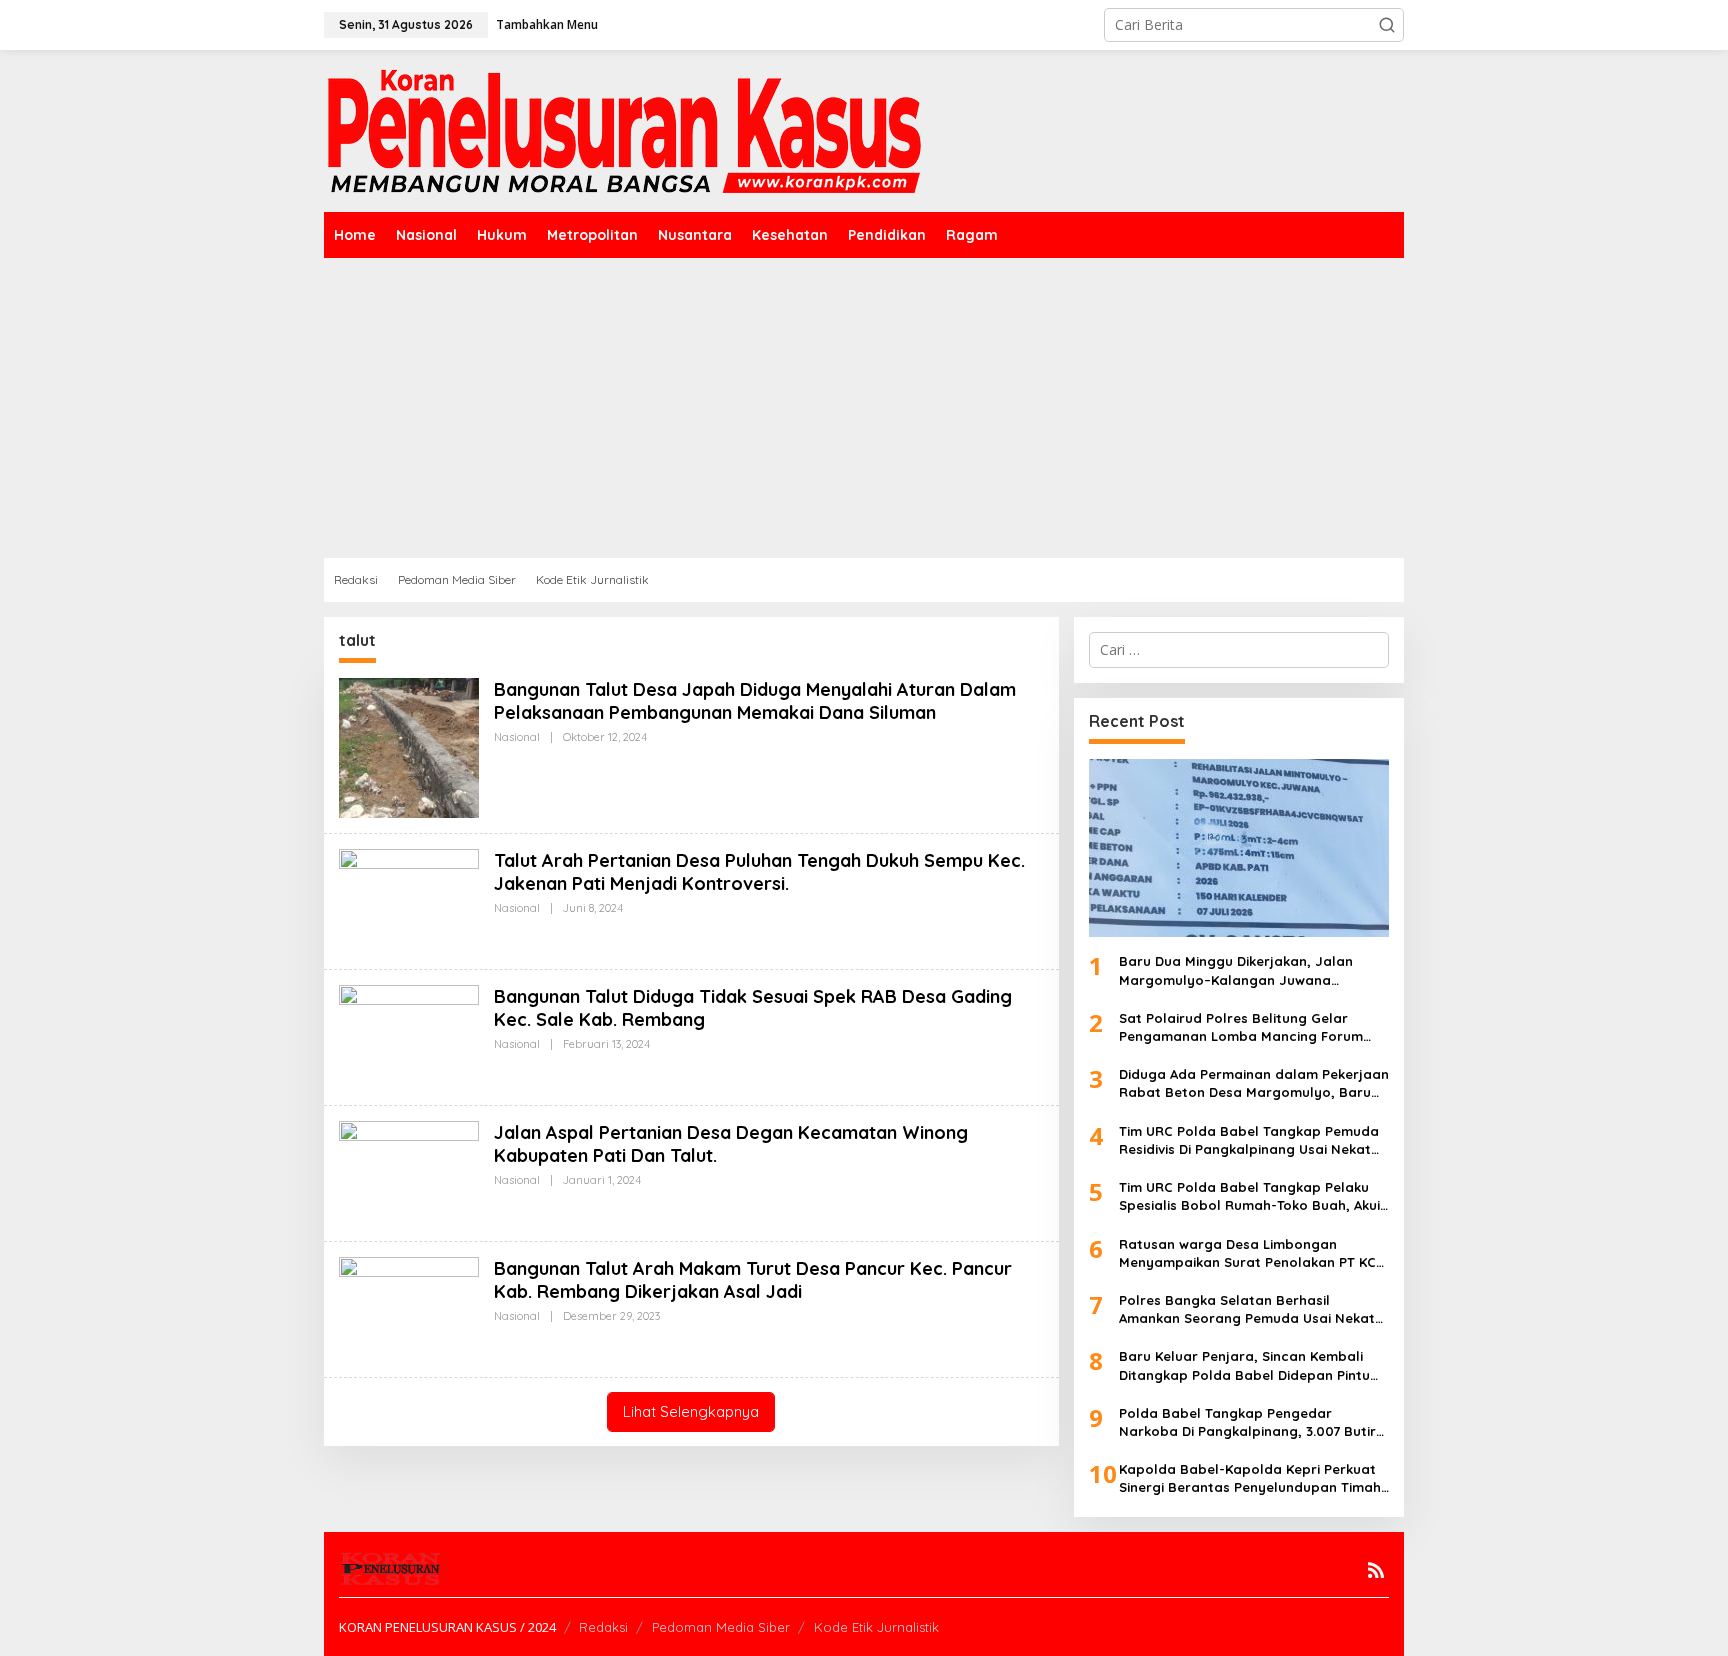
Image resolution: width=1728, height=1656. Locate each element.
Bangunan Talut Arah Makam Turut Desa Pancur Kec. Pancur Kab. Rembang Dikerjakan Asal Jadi (753, 1280)
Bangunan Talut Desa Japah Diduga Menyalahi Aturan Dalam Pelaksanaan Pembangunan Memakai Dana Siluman (755, 701)
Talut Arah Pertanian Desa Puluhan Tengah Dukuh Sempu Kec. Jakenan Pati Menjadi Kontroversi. (759, 872)
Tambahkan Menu (547, 24)
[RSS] (1376, 1570)
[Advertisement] (864, 408)
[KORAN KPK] (624, 129)
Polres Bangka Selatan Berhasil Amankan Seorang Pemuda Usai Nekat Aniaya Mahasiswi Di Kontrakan (1247, 1309)
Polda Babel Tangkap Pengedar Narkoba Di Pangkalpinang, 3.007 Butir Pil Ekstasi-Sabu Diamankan (1247, 1422)
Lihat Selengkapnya (691, 1411)
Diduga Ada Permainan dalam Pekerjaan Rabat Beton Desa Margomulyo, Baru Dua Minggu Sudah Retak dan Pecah (1254, 1083)
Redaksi (603, 1627)
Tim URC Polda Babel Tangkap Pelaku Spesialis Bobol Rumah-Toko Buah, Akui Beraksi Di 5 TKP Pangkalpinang (1249, 1196)
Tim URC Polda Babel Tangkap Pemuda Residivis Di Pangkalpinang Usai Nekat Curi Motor (1249, 1140)
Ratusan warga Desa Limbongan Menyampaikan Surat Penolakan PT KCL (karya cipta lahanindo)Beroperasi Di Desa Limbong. (1251, 1253)
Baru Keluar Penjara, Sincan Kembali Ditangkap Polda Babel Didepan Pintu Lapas (1244, 1365)
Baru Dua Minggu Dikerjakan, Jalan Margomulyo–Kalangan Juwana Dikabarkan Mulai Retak (1236, 970)
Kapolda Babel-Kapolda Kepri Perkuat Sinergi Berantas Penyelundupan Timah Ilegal (1250, 1478)
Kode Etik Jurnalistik (876, 1627)
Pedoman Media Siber (721, 1627)
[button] (1387, 25)
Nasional (517, 737)
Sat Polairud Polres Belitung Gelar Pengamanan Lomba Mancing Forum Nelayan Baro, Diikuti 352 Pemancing (1241, 1027)
